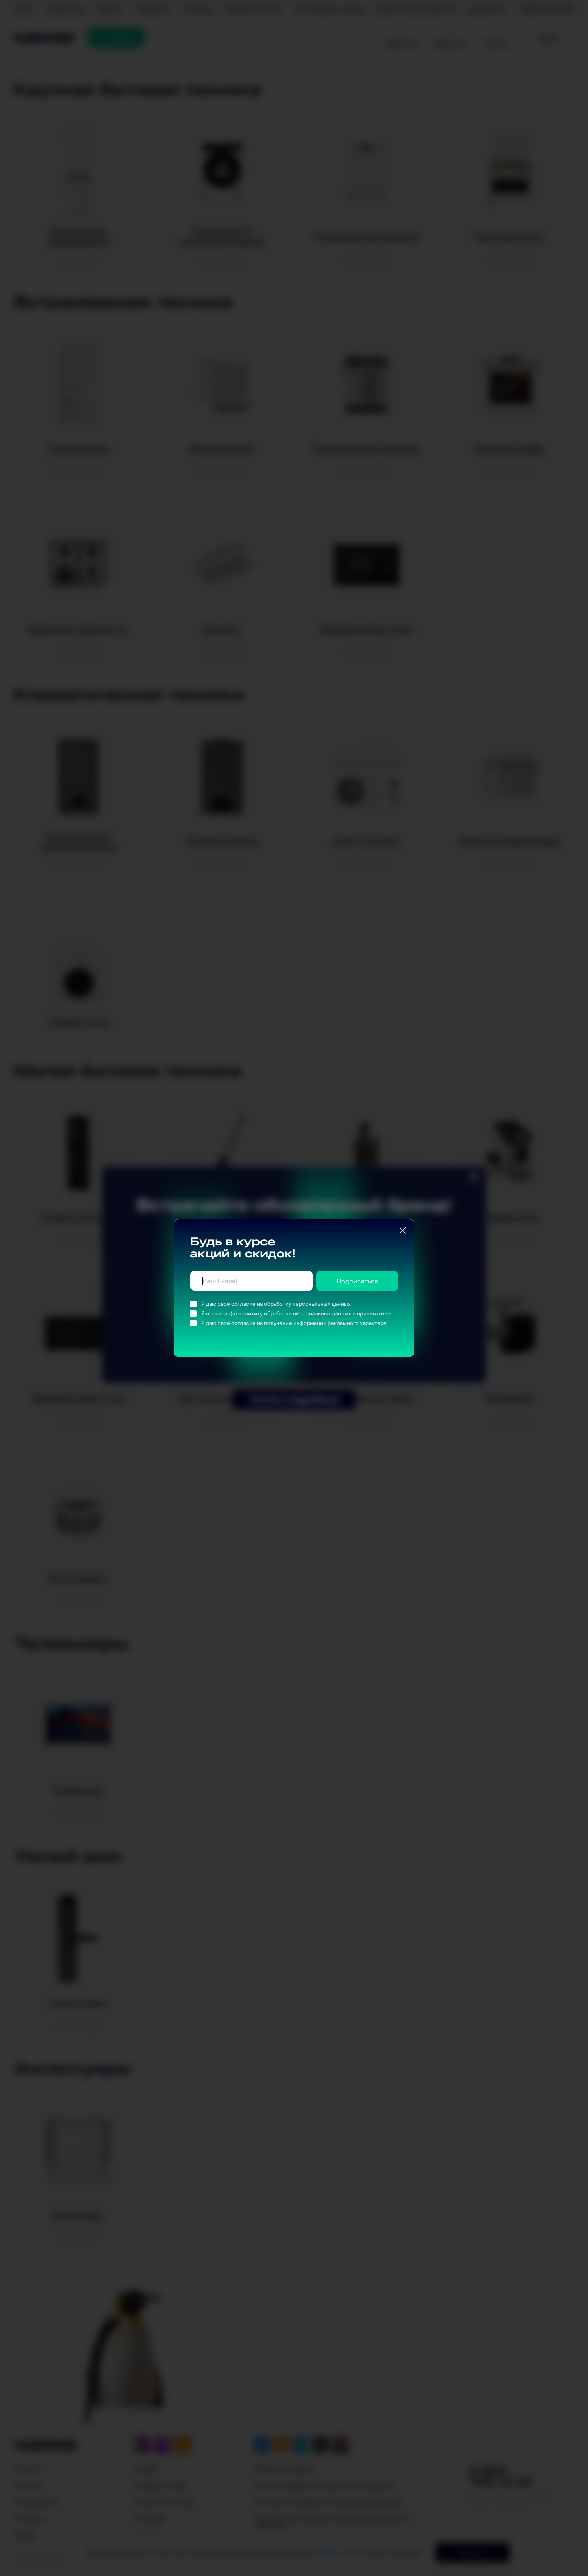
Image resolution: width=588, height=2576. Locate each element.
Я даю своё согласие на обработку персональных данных (276, 1304)
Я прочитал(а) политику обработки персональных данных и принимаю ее (296, 1313)
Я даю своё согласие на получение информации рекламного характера (294, 1323)
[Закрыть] (403, 1231)
